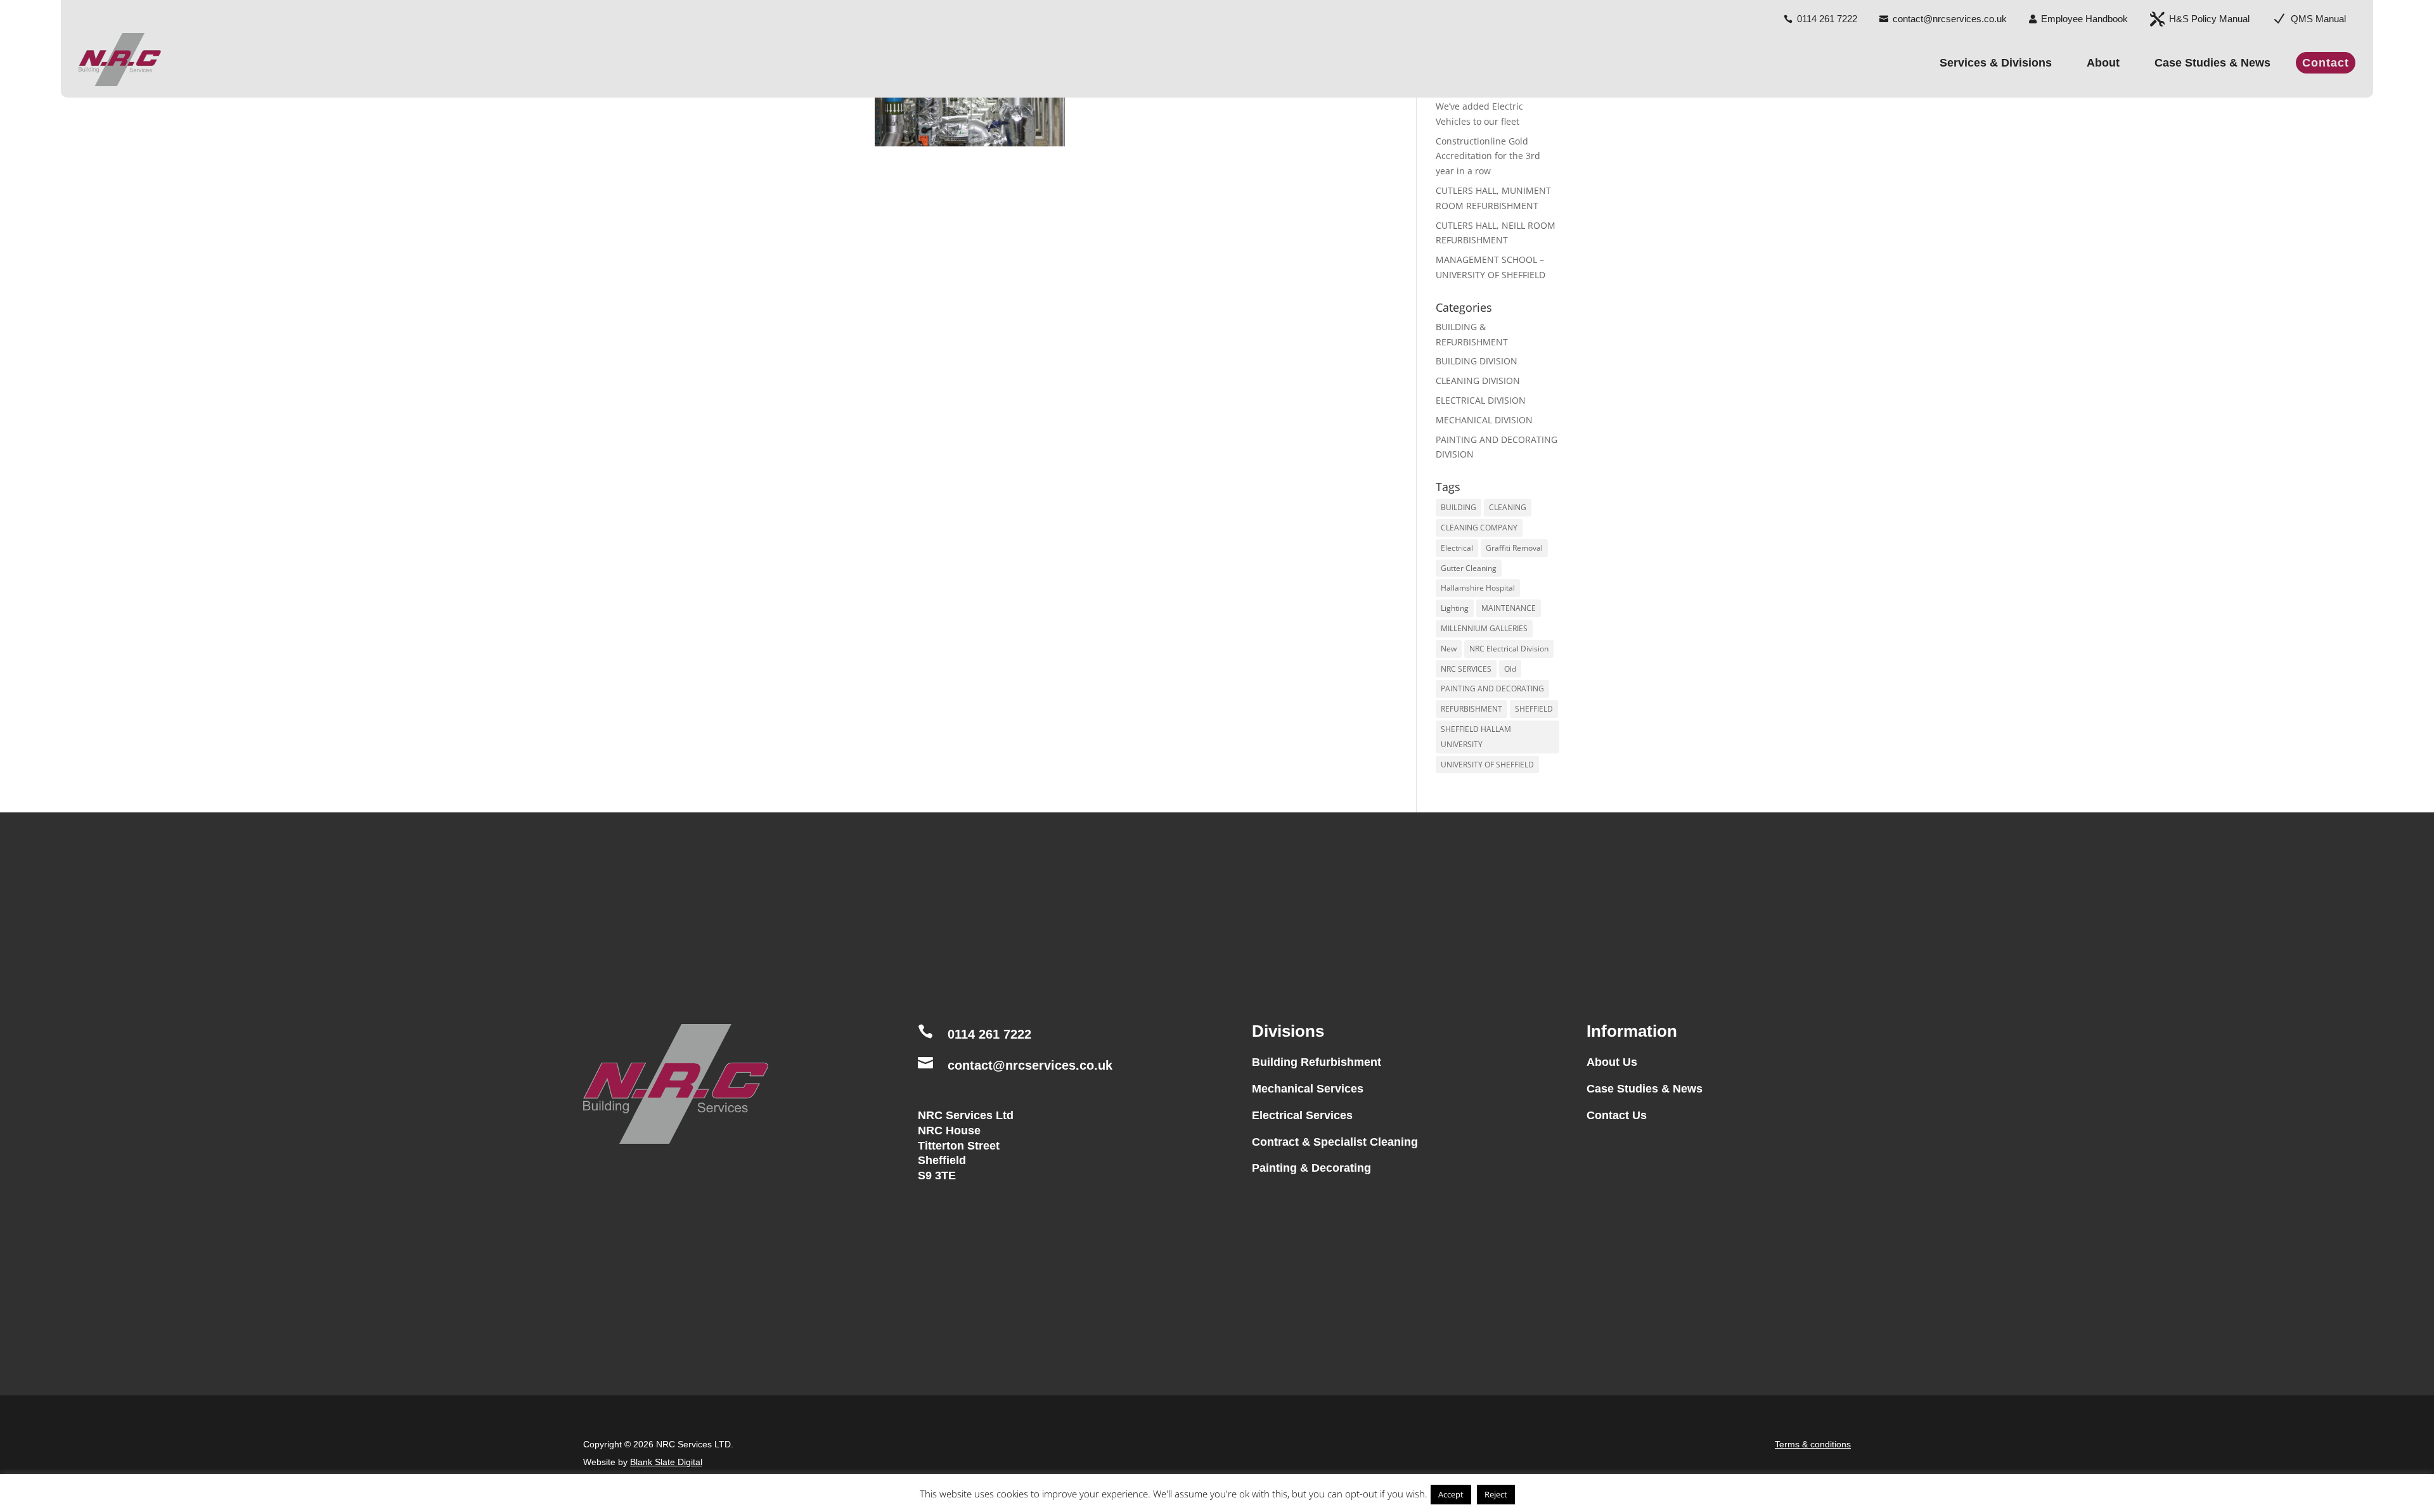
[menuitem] (1820, 14)
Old (1510, 669)
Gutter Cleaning (1469, 568)
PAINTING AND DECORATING (1492, 689)
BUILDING (1458, 507)
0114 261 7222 (989, 1034)
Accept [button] (1451, 1494)
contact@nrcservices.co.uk (1030, 1065)
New (1449, 649)
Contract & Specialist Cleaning (1335, 1142)
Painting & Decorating (1311, 1168)
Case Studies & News (1645, 1089)
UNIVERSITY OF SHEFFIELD (1487, 765)
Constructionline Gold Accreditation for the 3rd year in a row (1488, 156)
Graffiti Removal (1514, 548)
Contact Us (1617, 1115)
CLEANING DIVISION (1478, 381)
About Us (1612, 1062)
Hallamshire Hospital (1478, 588)
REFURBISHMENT (1471, 709)
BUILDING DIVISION (1477, 361)
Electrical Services (1302, 1115)
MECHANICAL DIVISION (1484, 420)
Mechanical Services (1308, 1089)
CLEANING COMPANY (1479, 528)
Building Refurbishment (1317, 1062)
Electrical (1457, 548)
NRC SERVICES (1466, 669)
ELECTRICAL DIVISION (1481, 400)
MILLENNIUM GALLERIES (1484, 628)
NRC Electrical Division (1509, 649)
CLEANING (1508, 507)
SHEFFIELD (1534, 709)
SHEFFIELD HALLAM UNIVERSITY (1476, 737)
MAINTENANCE (1509, 608)
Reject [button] (1496, 1494)
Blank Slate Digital (666, 1462)
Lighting (1455, 608)
